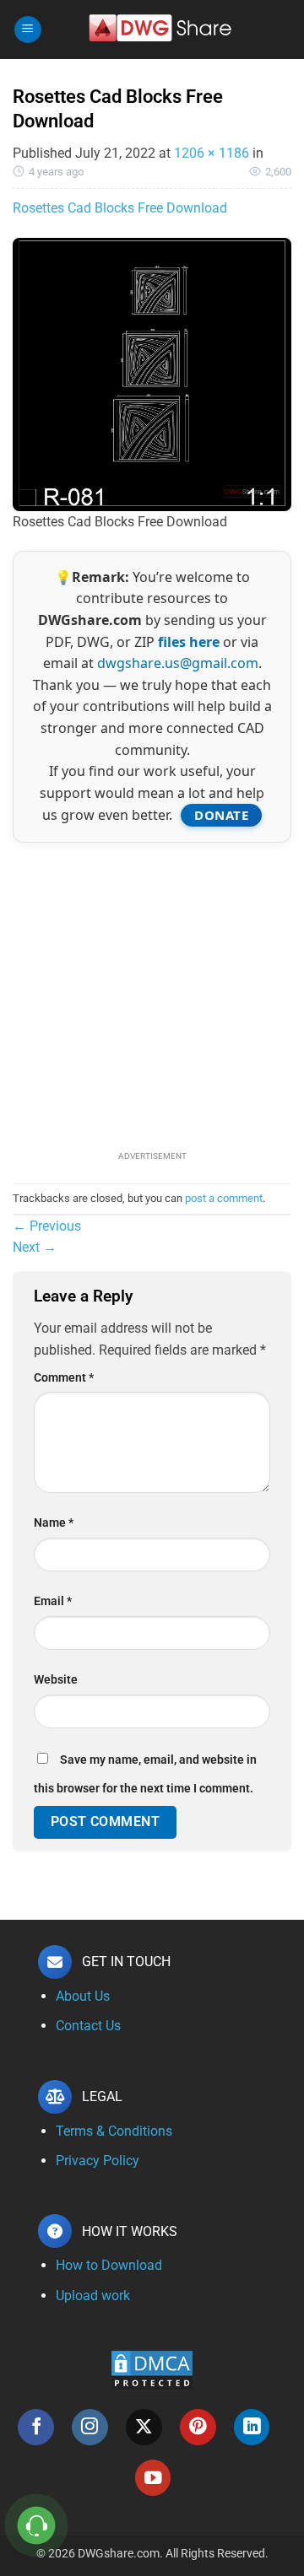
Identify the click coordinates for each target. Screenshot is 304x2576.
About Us (83, 1996)
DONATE (221, 815)
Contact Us (88, 2026)
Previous (47, 1226)
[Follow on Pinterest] (198, 2427)
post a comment (224, 1198)
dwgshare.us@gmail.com (178, 663)
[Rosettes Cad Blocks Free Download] (152, 373)
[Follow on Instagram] (90, 2427)
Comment (64, 1378)
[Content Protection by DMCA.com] (152, 2369)
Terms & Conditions (114, 2131)
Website (56, 1680)
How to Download (109, 2265)
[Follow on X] (144, 2427)
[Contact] (37, 2526)
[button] (28, 30)
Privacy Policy (98, 2161)
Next (35, 1247)
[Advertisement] (152, 994)
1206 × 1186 (212, 153)
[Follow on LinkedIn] (252, 2427)
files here (189, 642)
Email (53, 1601)
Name (54, 1523)
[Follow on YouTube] (153, 2478)
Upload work (93, 2296)
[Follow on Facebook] (36, 2427)
